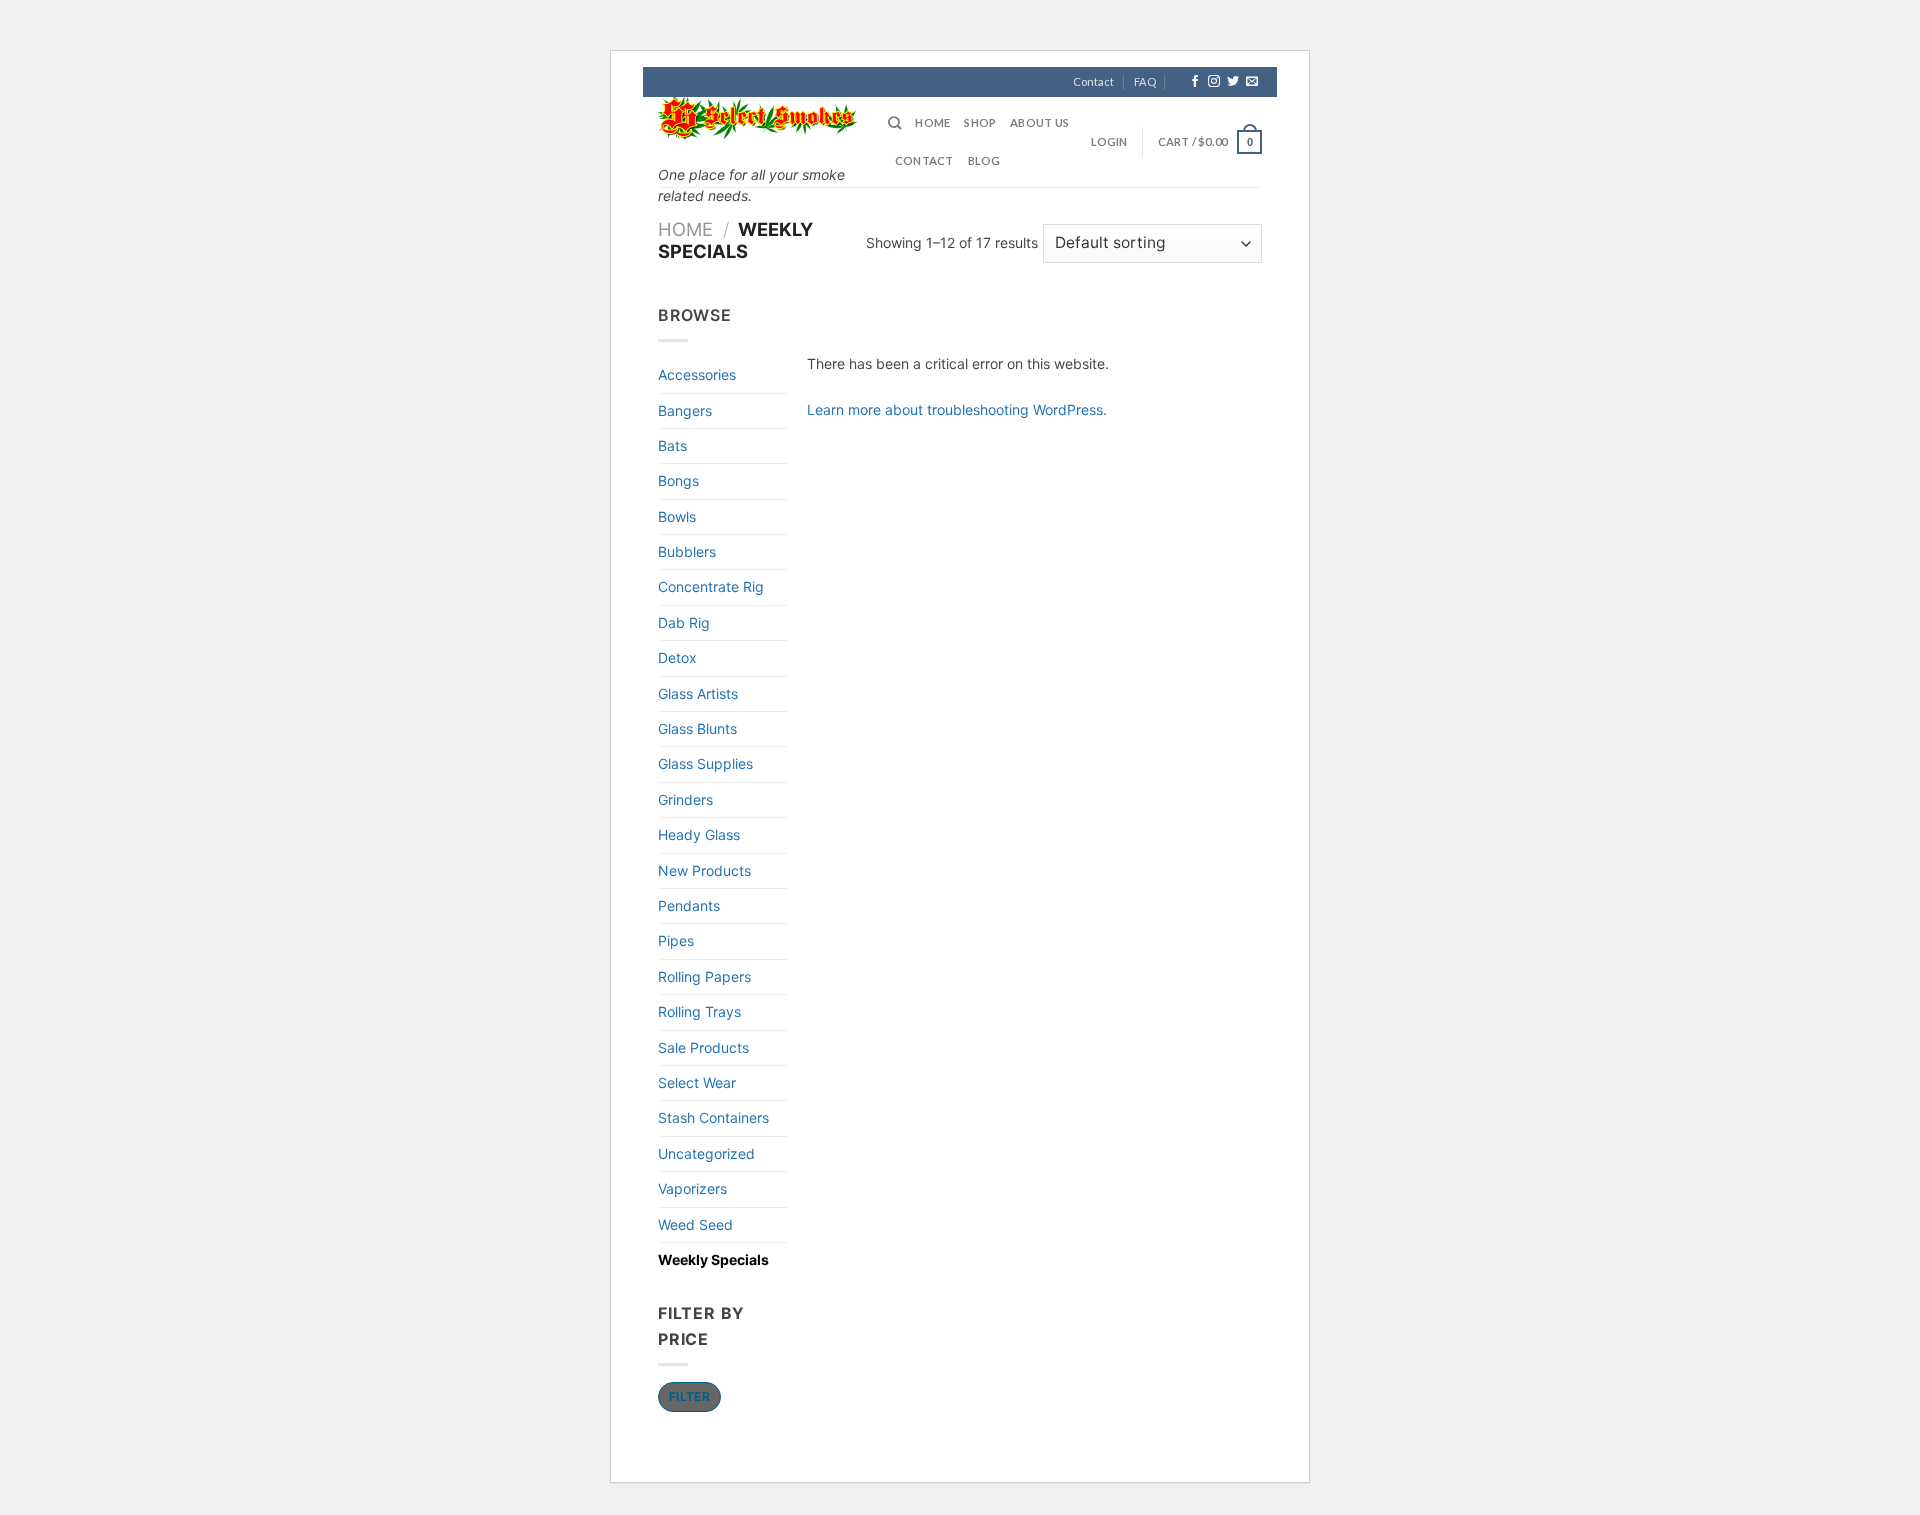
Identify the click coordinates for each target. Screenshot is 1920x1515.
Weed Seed (695, 1224)
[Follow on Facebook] (1195, 82)
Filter (689, 1396)
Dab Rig (684, 622)
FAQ (1145, 81)
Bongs (678, 480)
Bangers (685, 410)
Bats (672, 445)
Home (932, 122)
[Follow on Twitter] (1233, 82)
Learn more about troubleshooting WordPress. (957, 409)
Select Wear (697, 1082)
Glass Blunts (697, 728)
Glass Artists (698, 693)
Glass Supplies (705, 763)
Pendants (689, 905)
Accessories (697, 374)
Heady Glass (699, 834)
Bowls (677, 516)
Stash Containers (713, 1117)
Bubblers (687, 551)
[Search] (894, 123)
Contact (1093, 81)
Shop (980, 122)
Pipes (676, 940)
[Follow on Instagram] (1214, 82)
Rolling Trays (699, 1011)
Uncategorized (706, 1153)
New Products (704, 870)
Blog (984, 160)
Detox (677, 657)
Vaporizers (692, 1188)
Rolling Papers (704, 976)
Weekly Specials (713, 1259)
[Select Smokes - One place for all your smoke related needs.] (758, 118)
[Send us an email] (1252, 82)
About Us (1039, 122)
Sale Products (703, 1047)
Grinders (685, 799)
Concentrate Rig (711, 586)
